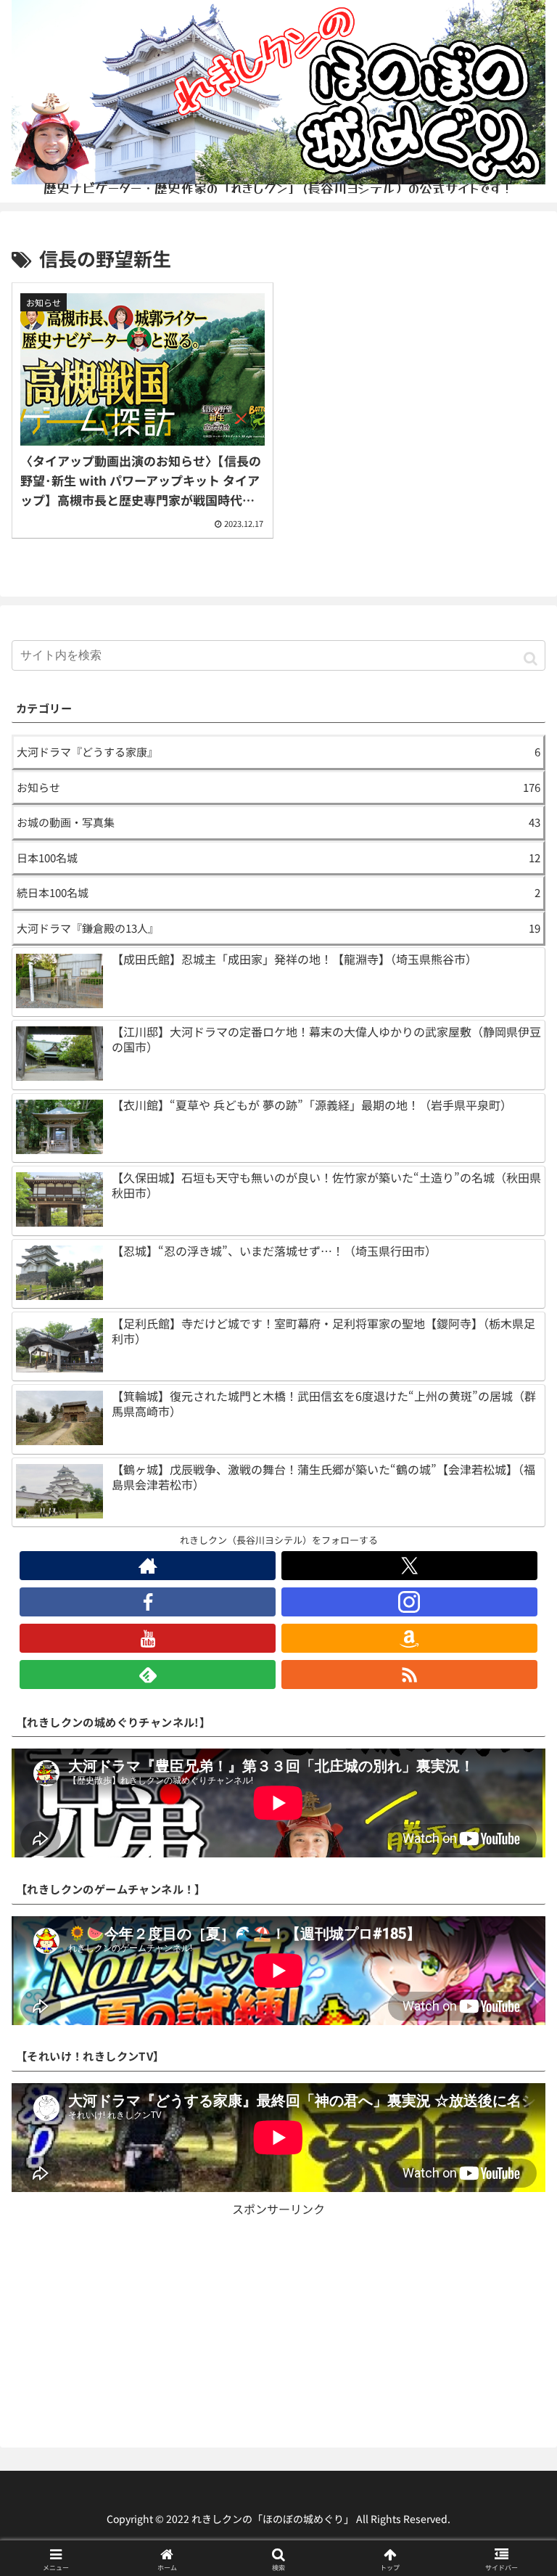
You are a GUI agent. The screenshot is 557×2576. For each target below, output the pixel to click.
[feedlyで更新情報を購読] (148, 1675)
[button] (531, 657)
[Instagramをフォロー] (409, 1602)
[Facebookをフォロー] (148, 1602)
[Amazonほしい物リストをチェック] (409, 1638)
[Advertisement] (278, 2321)
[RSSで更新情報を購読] (409, 1675)
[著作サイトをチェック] (148, 1566)
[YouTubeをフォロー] (148, 1638)
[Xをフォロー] (409, 1566)
